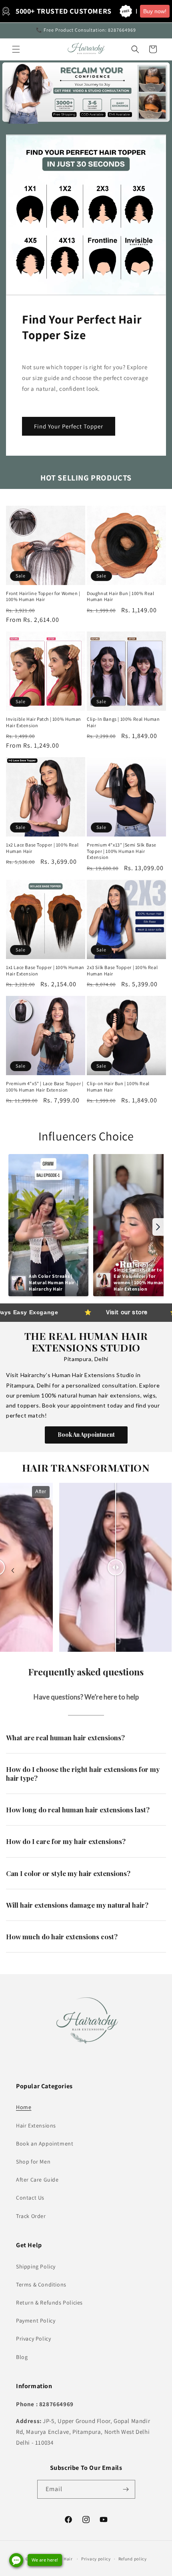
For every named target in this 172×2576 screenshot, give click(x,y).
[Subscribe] (126, 2489)
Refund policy (133, 2559)
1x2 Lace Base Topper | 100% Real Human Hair (42, 848)
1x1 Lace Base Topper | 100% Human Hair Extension (45, 970)
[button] (16, 49)
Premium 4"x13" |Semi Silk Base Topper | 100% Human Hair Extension (122, 851)
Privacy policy (96, 2559)
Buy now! (155, 11)
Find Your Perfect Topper (69, 426)
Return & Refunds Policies (49, 2303)
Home (24, 2107)
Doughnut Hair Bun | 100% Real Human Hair (120, 596)
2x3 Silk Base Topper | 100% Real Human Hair (122, 970)
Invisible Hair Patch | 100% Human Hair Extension (44, 722)
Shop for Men (33, 2162)
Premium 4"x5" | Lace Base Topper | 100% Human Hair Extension (45, 1087)
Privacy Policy (33, 2339)
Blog (22, 2357)
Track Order (31, 2216)
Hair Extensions (36, 2126)
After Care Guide (37, 2180)
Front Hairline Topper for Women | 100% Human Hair (43, 596)
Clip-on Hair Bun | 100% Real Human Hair (118, 1087)
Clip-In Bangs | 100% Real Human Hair (123, 722)
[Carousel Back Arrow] (13, 1571)
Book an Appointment (45, 2144)
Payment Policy (36, 2321)
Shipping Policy (36, 2266)
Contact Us (30, 2198)
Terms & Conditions (41, 2284)
